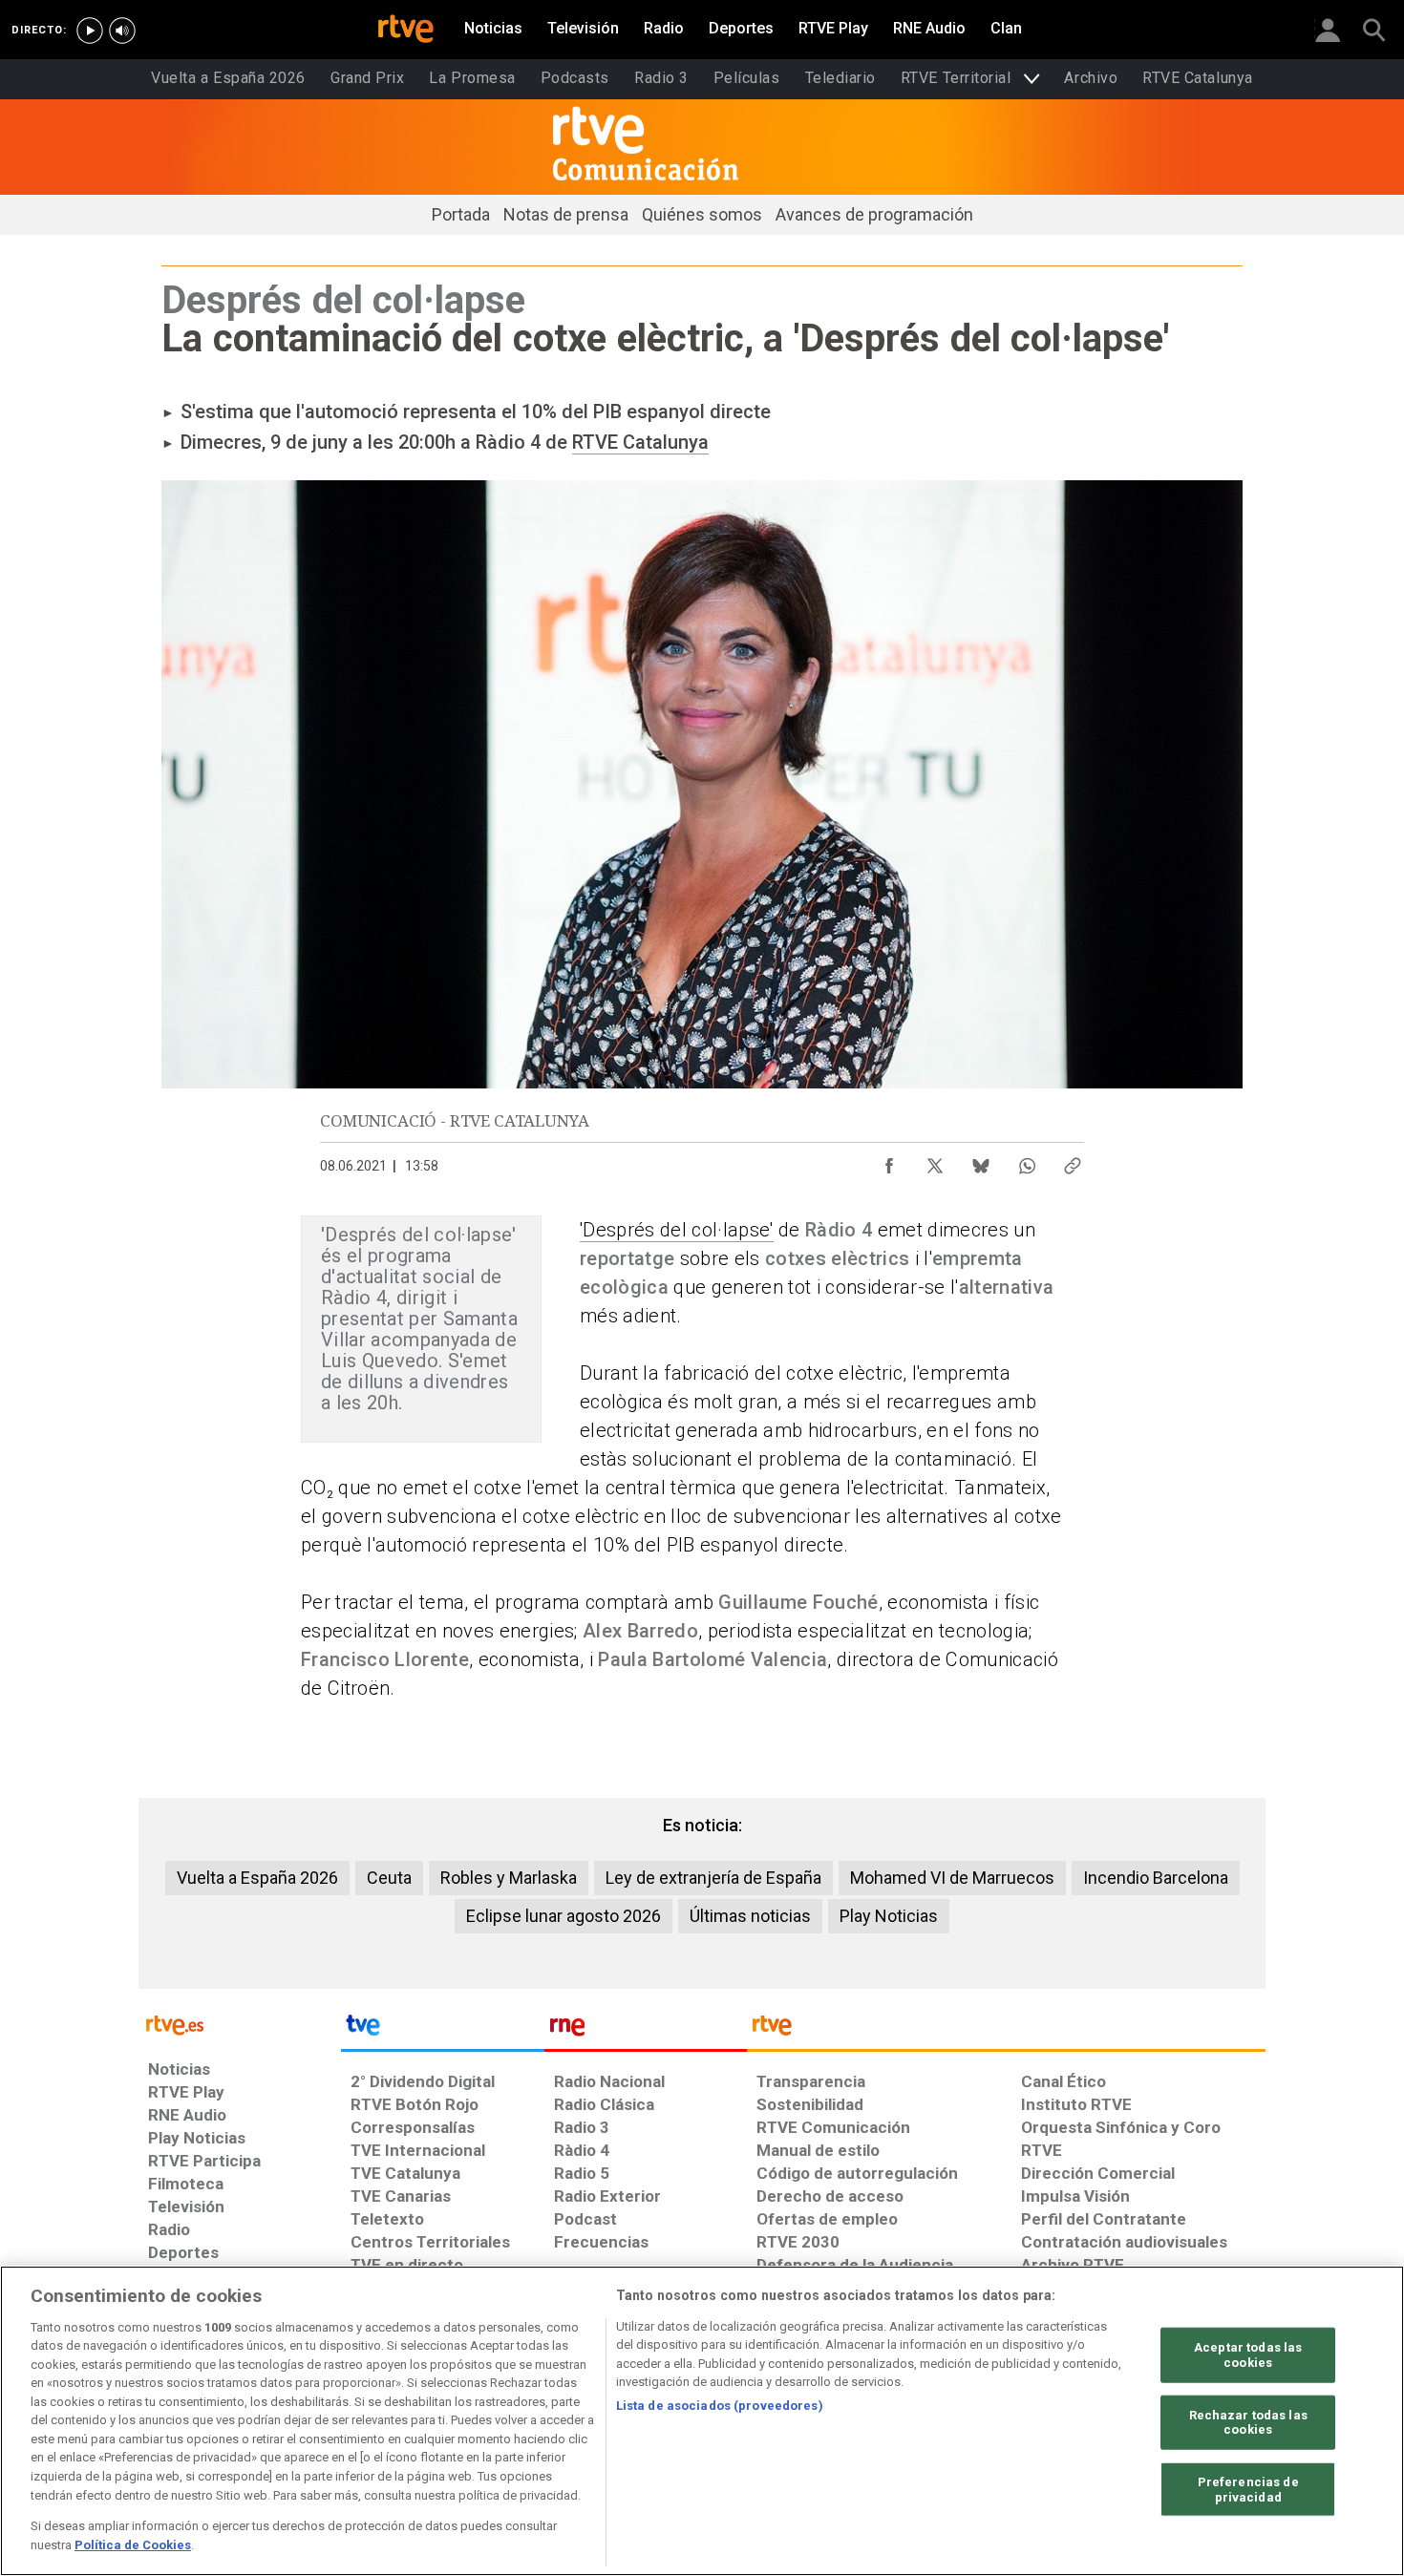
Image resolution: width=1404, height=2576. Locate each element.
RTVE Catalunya (640, 442)
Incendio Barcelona (1156, 1878)
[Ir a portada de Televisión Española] (442, 2030)
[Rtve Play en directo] (90, 31)
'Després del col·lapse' (677, 1230)
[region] (702, 2421)
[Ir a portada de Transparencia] (1006, 2030)
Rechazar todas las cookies (1248, 2422)
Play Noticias (889, 1916)
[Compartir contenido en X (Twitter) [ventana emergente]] (935, 1161)
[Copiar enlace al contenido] (1073, 1161)
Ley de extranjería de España (713, 1878)
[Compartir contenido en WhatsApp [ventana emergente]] (1027, 1161)
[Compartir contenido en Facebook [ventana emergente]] (889, 1161)
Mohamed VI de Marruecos (952, 1878)
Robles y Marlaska (509, 1878)
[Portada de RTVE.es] (406, 31)
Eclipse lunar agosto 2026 (564, 1916)
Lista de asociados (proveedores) (720, 2406)
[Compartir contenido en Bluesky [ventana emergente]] (981, 1161)
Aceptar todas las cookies (1248, 2355)
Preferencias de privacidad (1248, 2490)
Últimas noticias (750, 1916)
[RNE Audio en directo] (122, 31)
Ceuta (389, 1878)
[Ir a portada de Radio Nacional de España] (646, 2030)
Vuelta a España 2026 (257, 1878)
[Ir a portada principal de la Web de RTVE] (240, 2024)
